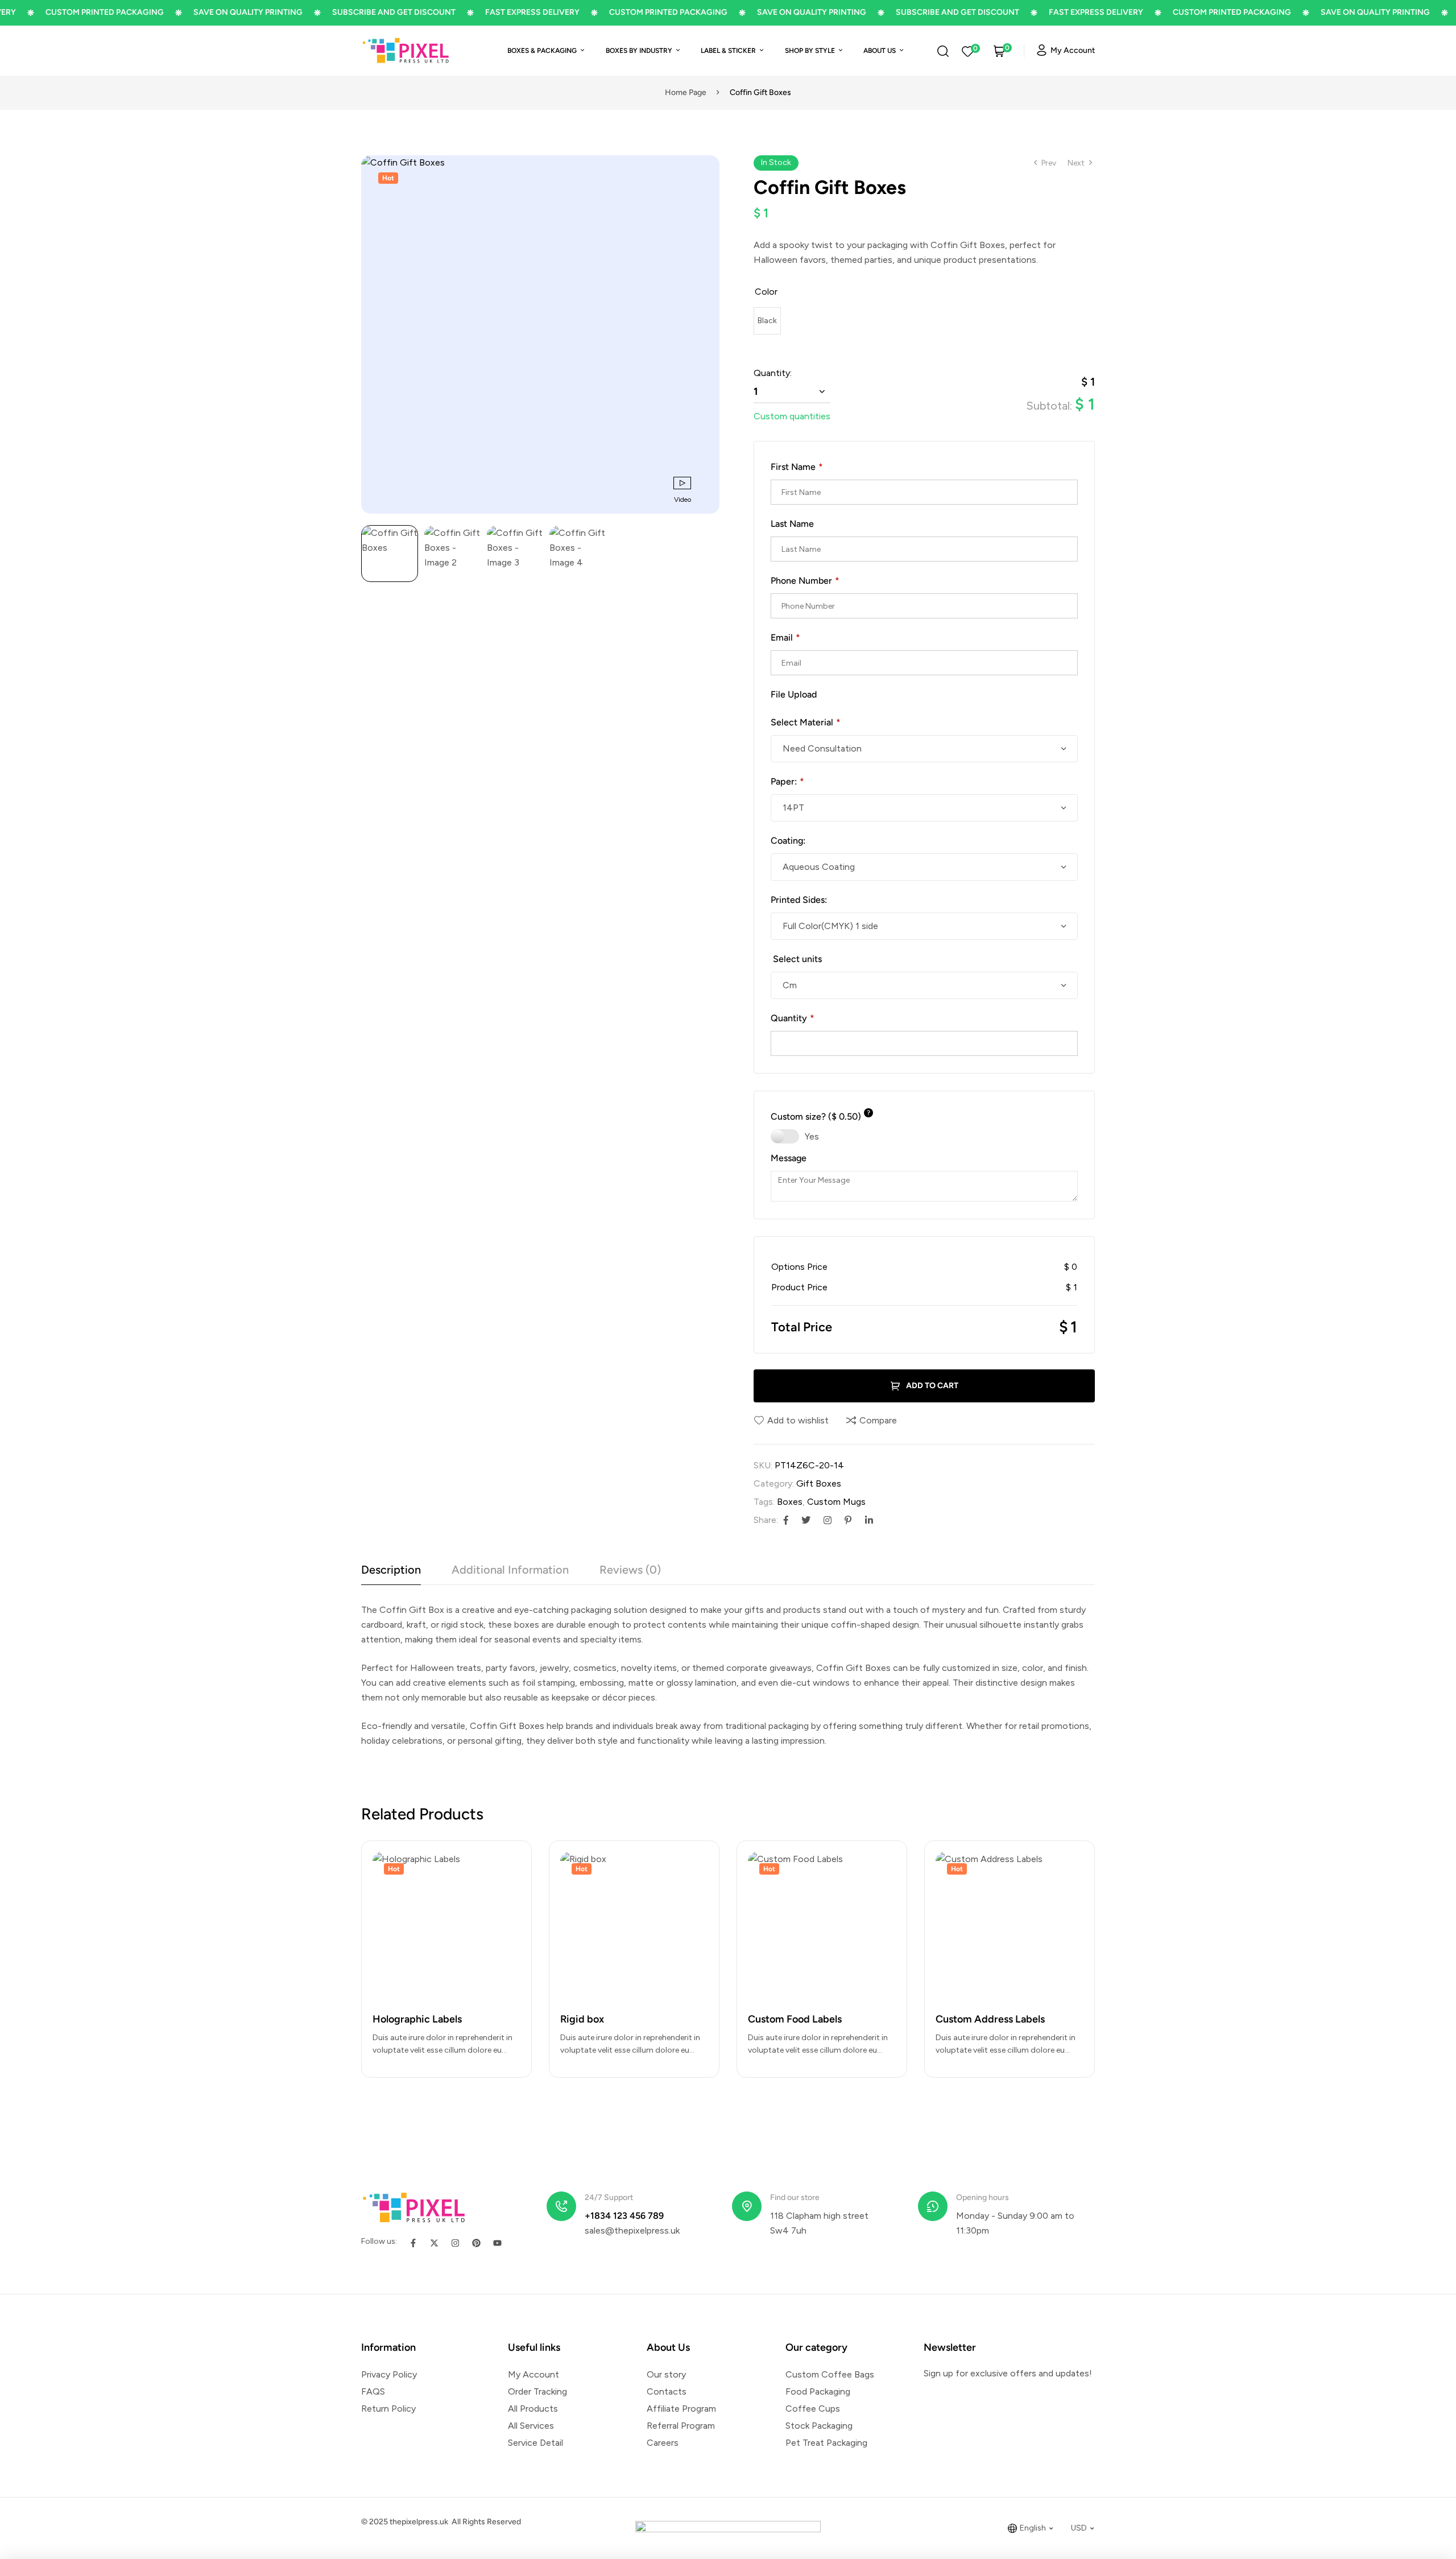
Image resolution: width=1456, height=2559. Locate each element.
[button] (705, 170)
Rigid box (582, 2019)
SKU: (763, 1465)
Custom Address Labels (990, 2019)
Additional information (510, 1570)
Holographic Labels (417, 2019)
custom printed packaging (612, 12)
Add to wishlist (798, 1420)
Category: (774, 1483)
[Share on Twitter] (806, 1520)
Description (391, 1570)
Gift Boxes (819, 1483)
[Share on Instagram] (828, 1520)
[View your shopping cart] (999, 51)
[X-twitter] (434, 2243)
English (1033, 2528)
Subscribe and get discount (338, 12)
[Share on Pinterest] (848, 1520)
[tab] (391, 1573)
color (766, 292)
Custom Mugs (836, 1502)
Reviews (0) (630, 1570)
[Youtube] (497, 2243)
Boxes (790, 1502)
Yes (812, 1136)
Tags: (764, 1502)
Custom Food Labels (795, 2019)
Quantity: (773, 373)
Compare (878, 1420)
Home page (686, 92)
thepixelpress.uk (418, 2522)
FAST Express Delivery (476, 12)
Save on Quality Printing (192, 12)
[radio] (767, 321)
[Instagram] (455, 2243)
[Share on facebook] (786, 1520)
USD (1079, 2528)
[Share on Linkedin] (869, 1520)
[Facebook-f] (413, 2243)
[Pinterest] (476, 2243)
